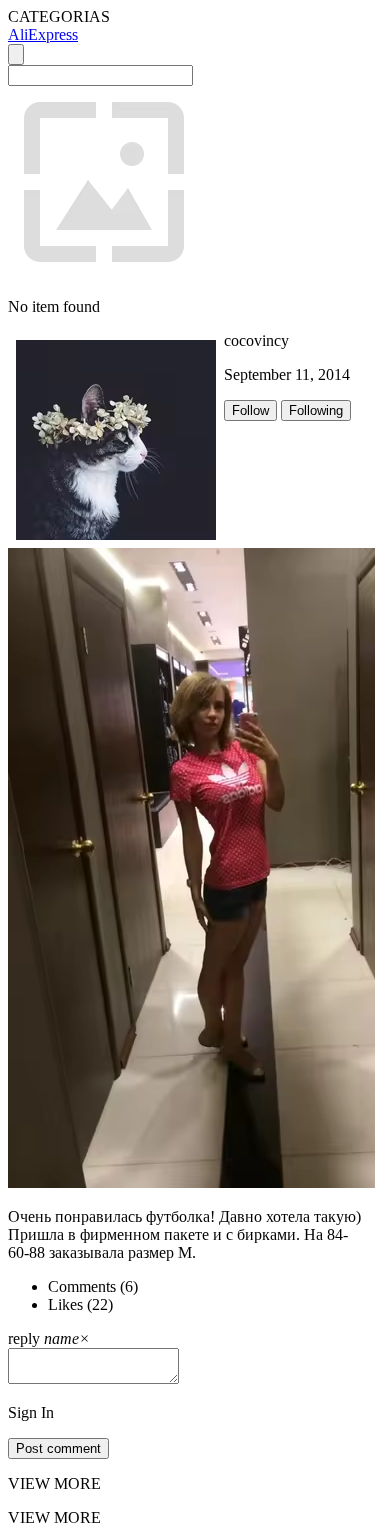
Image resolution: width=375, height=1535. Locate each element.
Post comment (58, 1448)
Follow (250, 410)
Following (316, 410)
